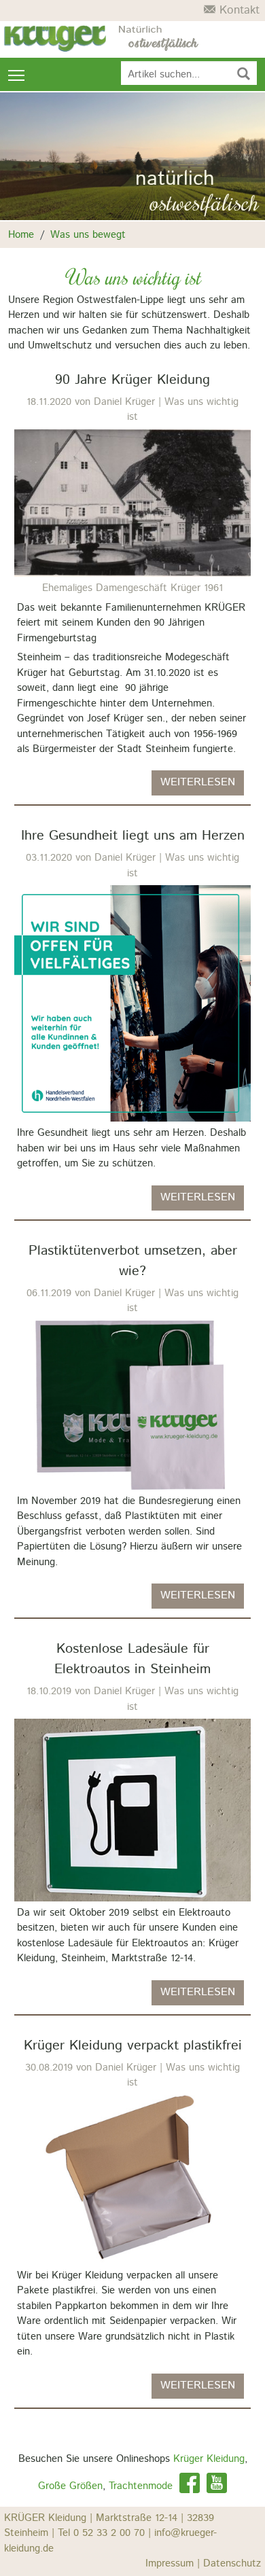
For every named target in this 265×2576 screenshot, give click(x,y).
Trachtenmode (141, 2486)
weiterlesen (198, 782)
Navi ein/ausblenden (17, 74)
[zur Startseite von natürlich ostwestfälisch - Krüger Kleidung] (159, 39)
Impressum (174, 2563)
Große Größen (70, 2486)
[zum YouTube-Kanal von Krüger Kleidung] (217, 2486)
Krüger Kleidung (209, 2459)
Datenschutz (232, 2563)
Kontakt (237, 10)
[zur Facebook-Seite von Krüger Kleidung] (190, 2486)
